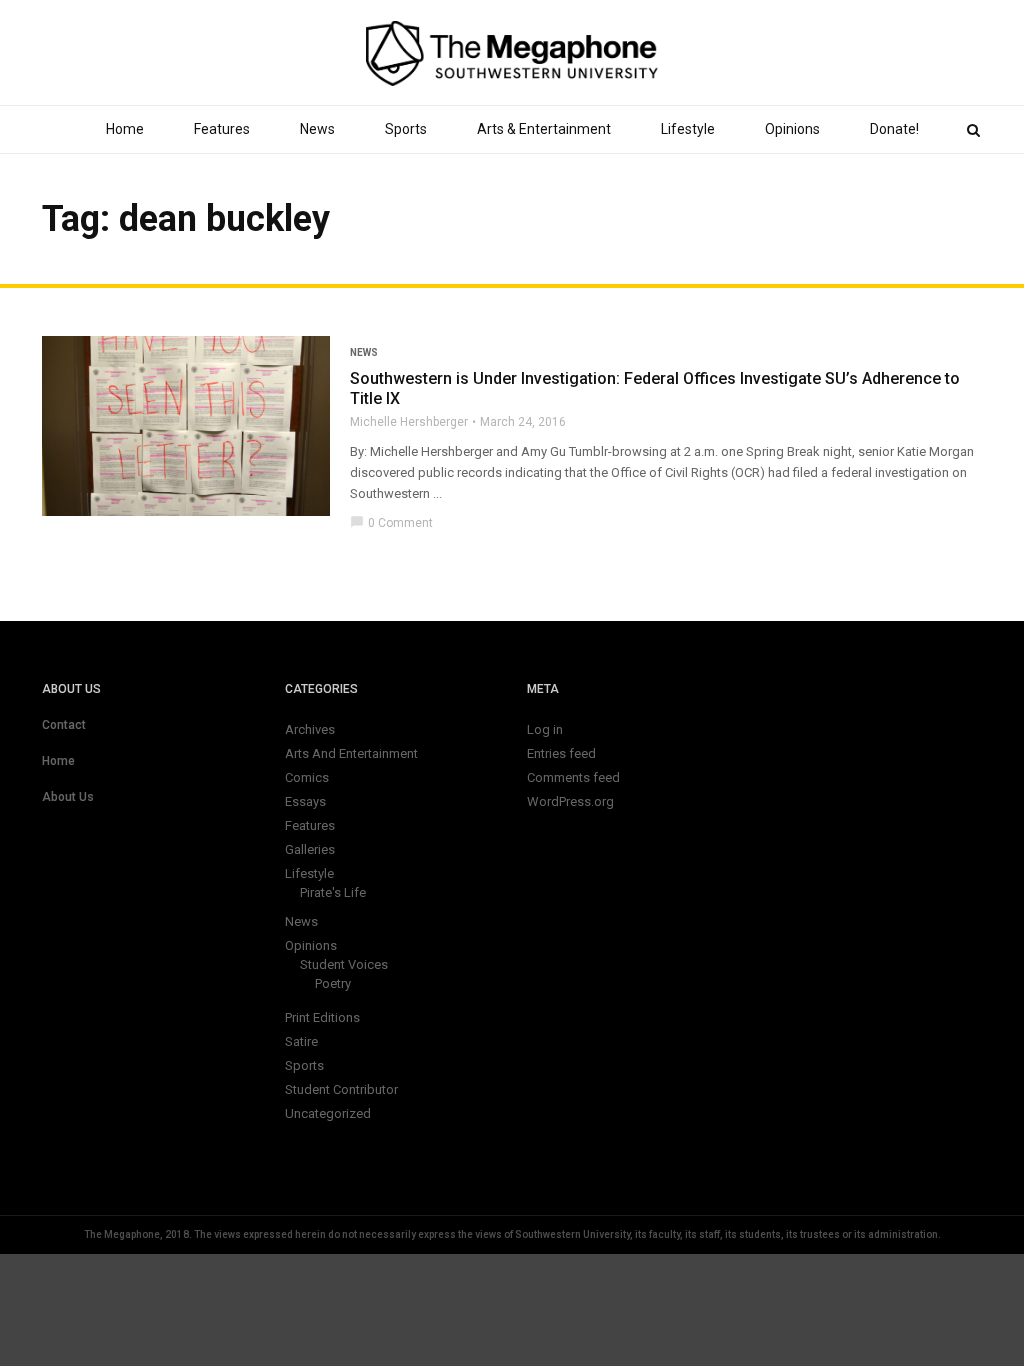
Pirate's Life (333, 892)
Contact (64, 725)
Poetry (333, 983)
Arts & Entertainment (544, 129)
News (317, 129)
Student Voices (344, 964)
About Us (68, 797)
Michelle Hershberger (409, 422)
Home (125, 129)
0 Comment (391, 523)
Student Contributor (341, 1089)
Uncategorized (328, 1113)
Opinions (792, 129)
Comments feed (573, 777)
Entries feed (561, 753)
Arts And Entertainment (351, 753)
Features (222, 129)
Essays (305, 801)
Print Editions (322, 1017)
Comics (307, 777)
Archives (310, 729)
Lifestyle (688, 129)
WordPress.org (570, 801)
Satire (301, 1041)
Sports (406, 129)
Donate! (894, 129)
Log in (545, 729)
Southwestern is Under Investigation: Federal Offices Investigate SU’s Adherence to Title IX (655, 388)
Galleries (310, 849)
